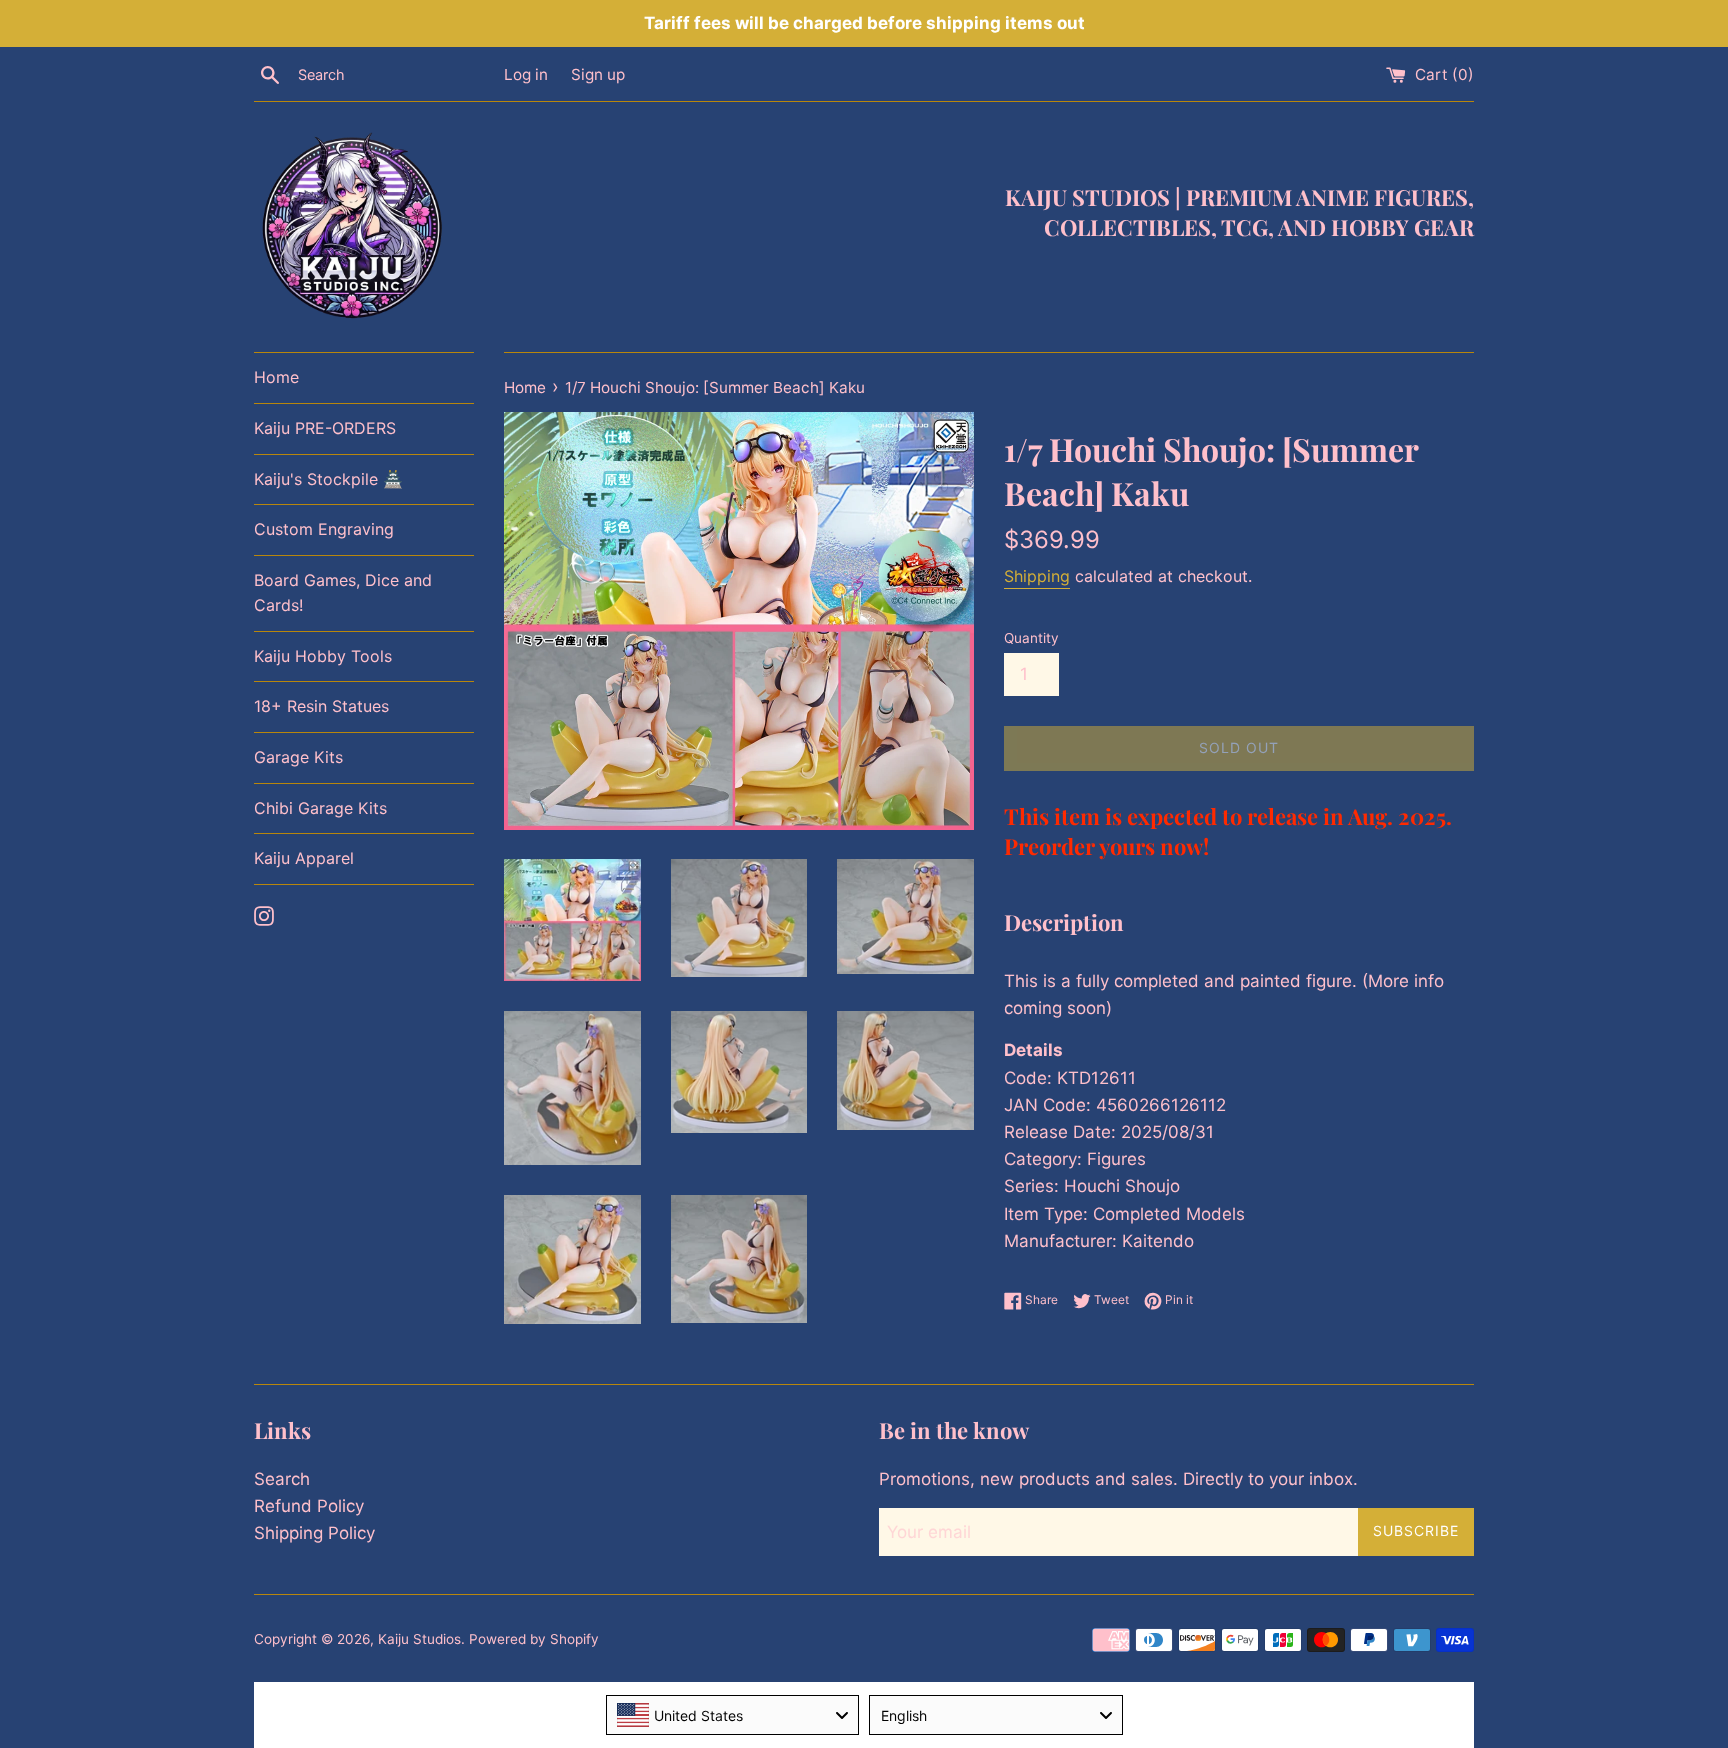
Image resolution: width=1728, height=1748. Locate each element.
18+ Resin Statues (321, 706)
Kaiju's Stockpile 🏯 (328, 479)
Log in (526, 74)
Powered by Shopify (534, 1639)
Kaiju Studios (419, 1639)
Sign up (598, 74)
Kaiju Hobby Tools (323, 656)
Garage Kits (298, 757)
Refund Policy (309, 1506)
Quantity (1031, 638)
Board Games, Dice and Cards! (343, 593)
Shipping (1037, 576)
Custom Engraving (324, 529)
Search (282, 1479)
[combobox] (733, 1715)
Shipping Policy (314, 1533)
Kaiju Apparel (304, 858)
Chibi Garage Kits (320, 808)
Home (276, 377)
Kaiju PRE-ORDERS (325, 428)
